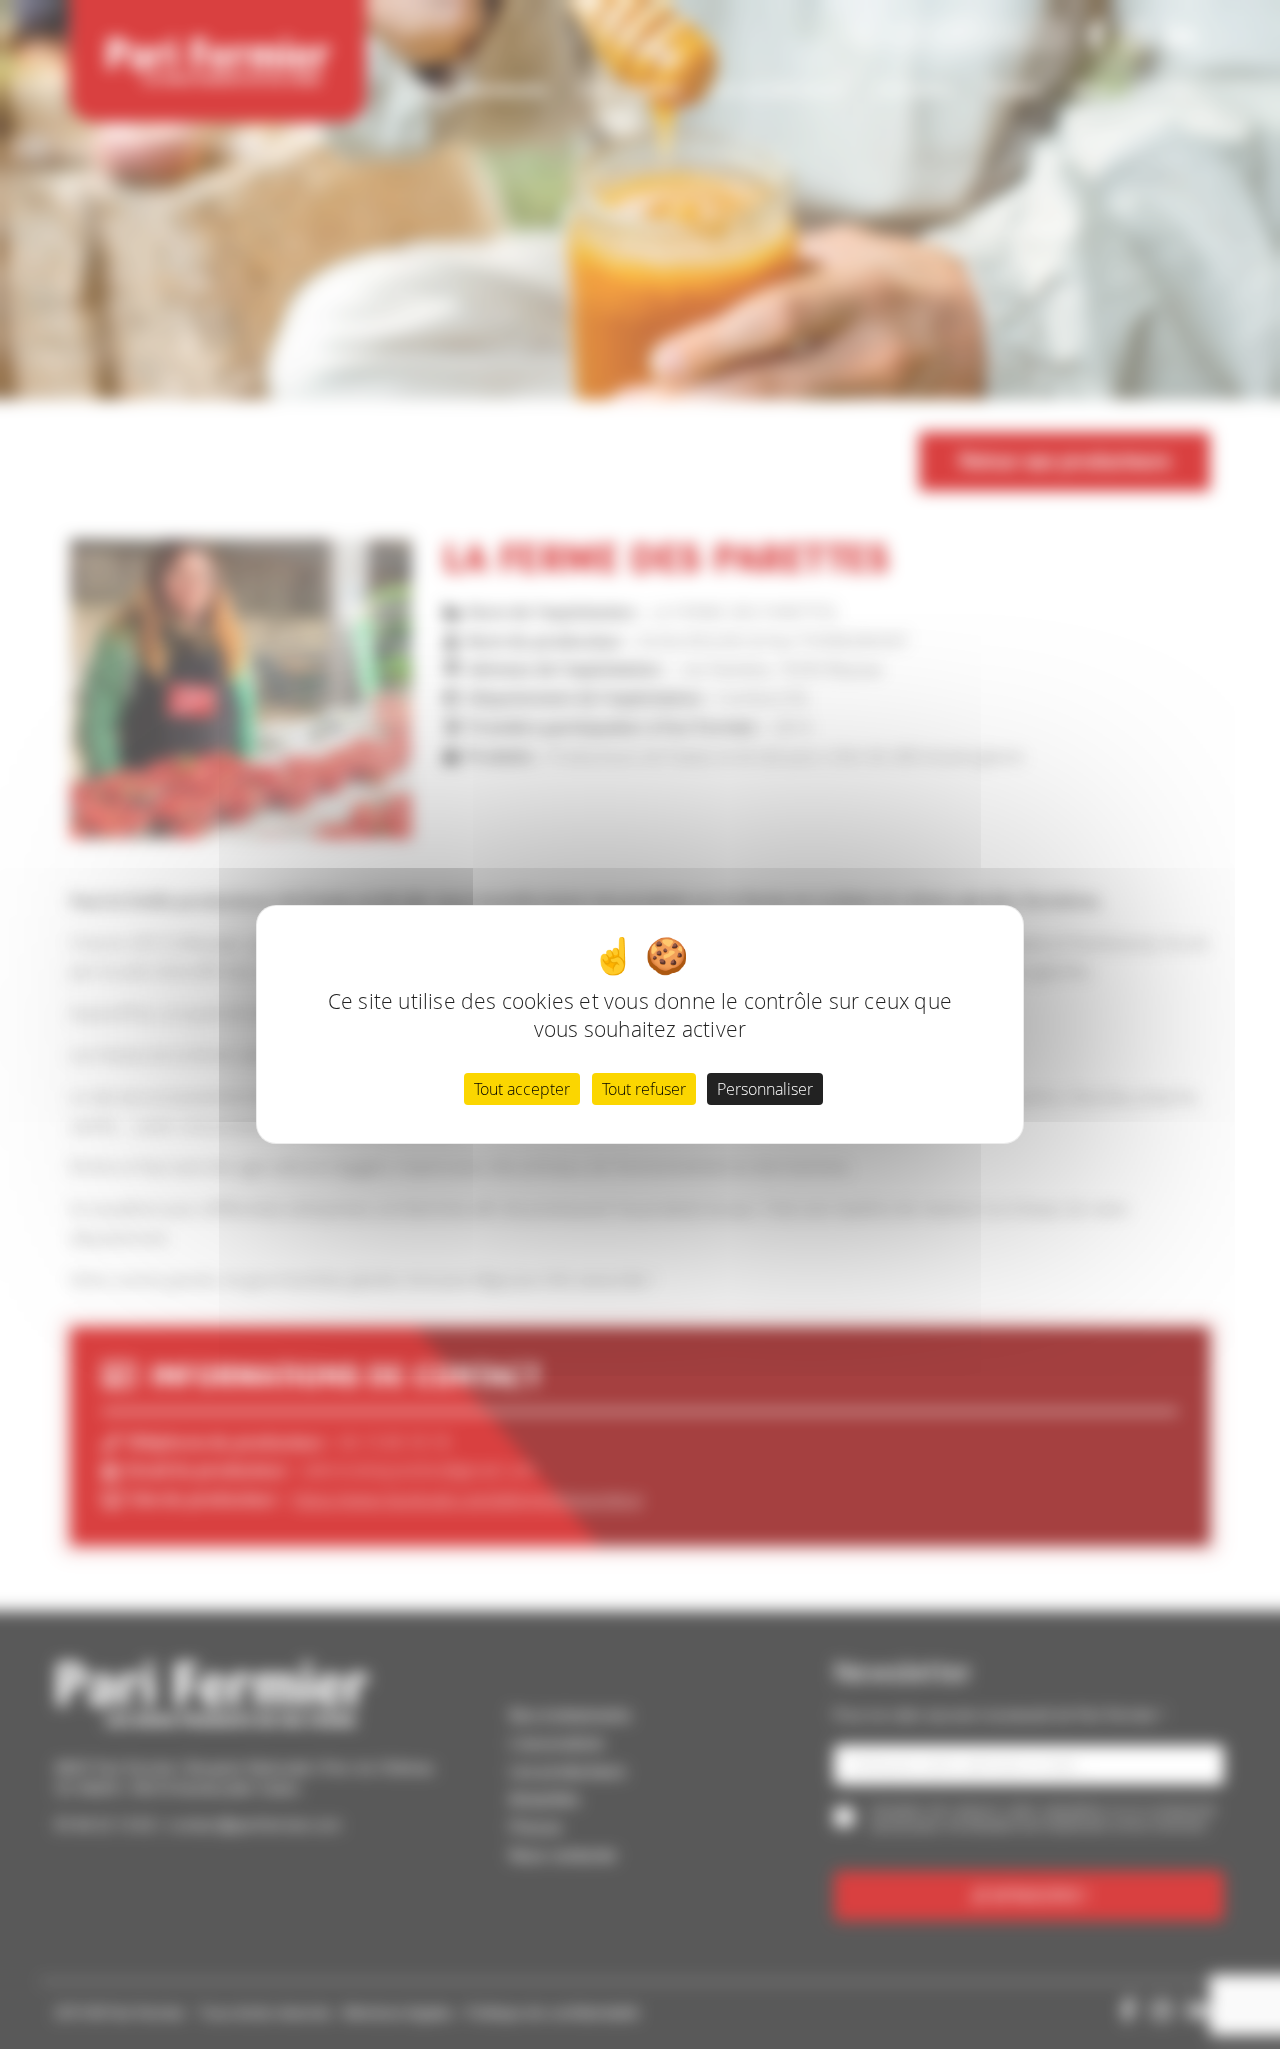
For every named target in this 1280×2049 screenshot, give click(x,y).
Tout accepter (522, 1089)
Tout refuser (644, 1089)
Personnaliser (765, 1089)
